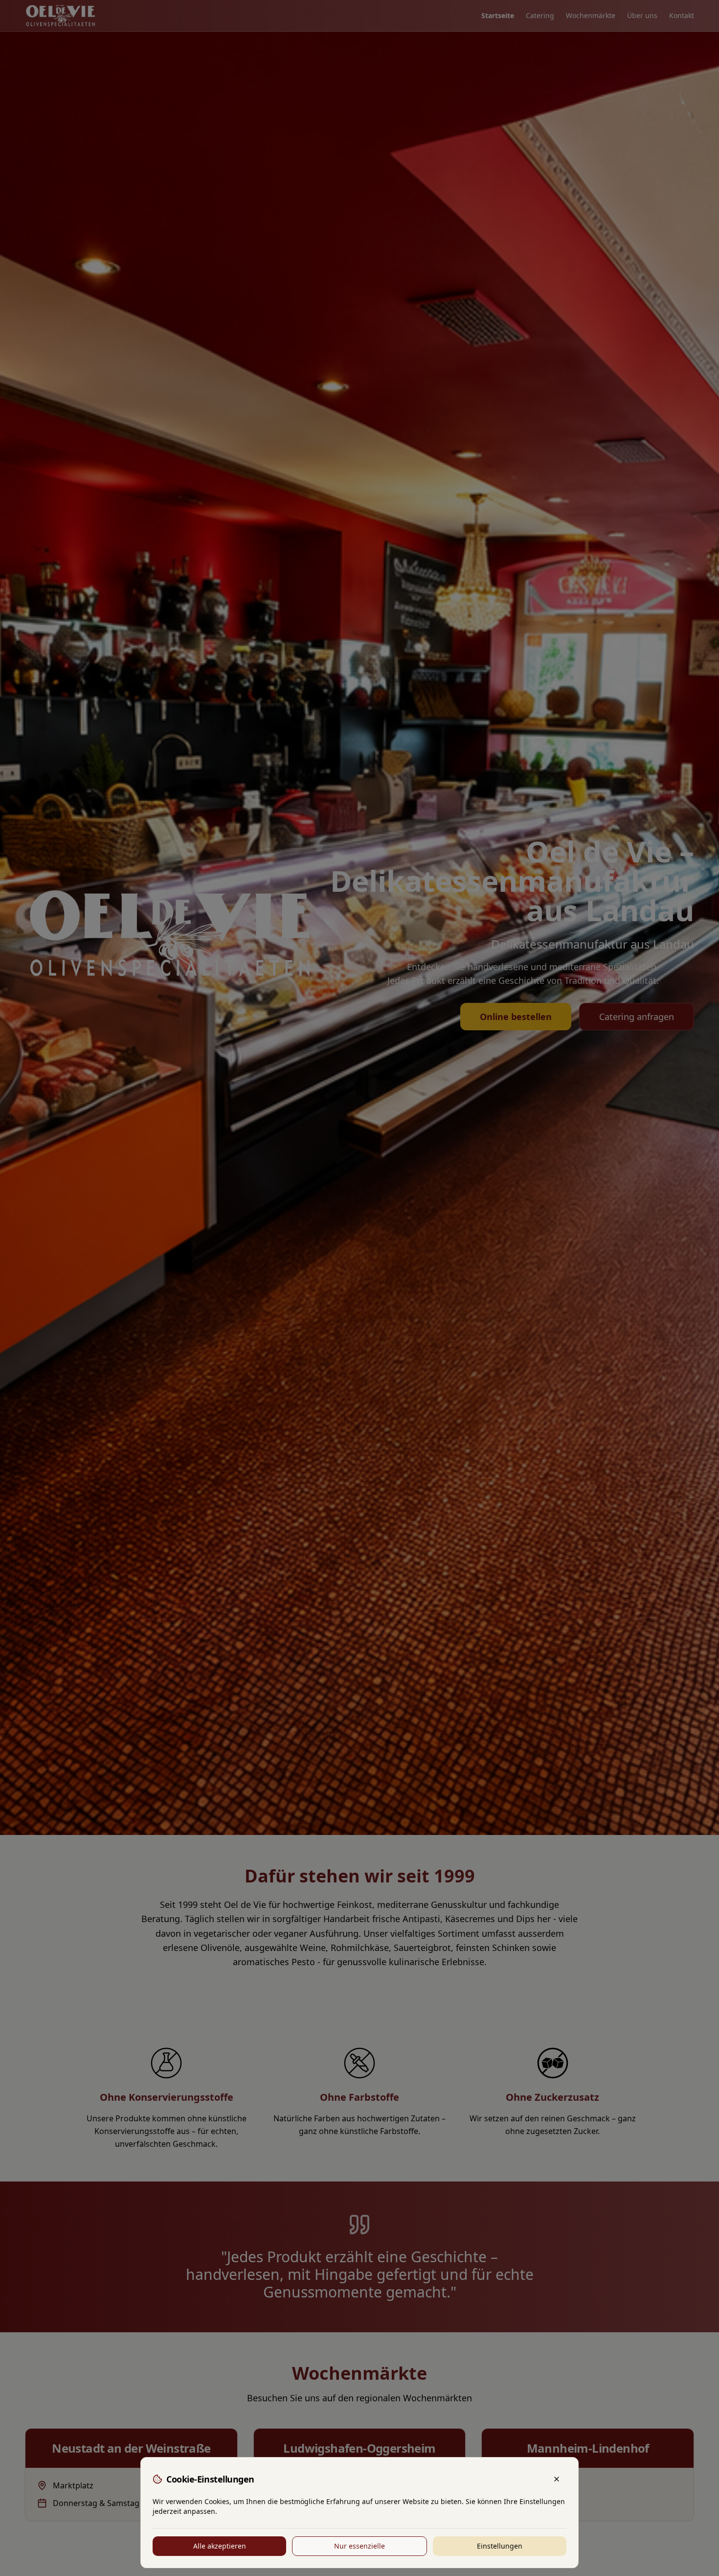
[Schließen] (557, 2479)
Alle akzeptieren (220, 2546)
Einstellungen (500, 2546)
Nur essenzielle (359, 2546)
